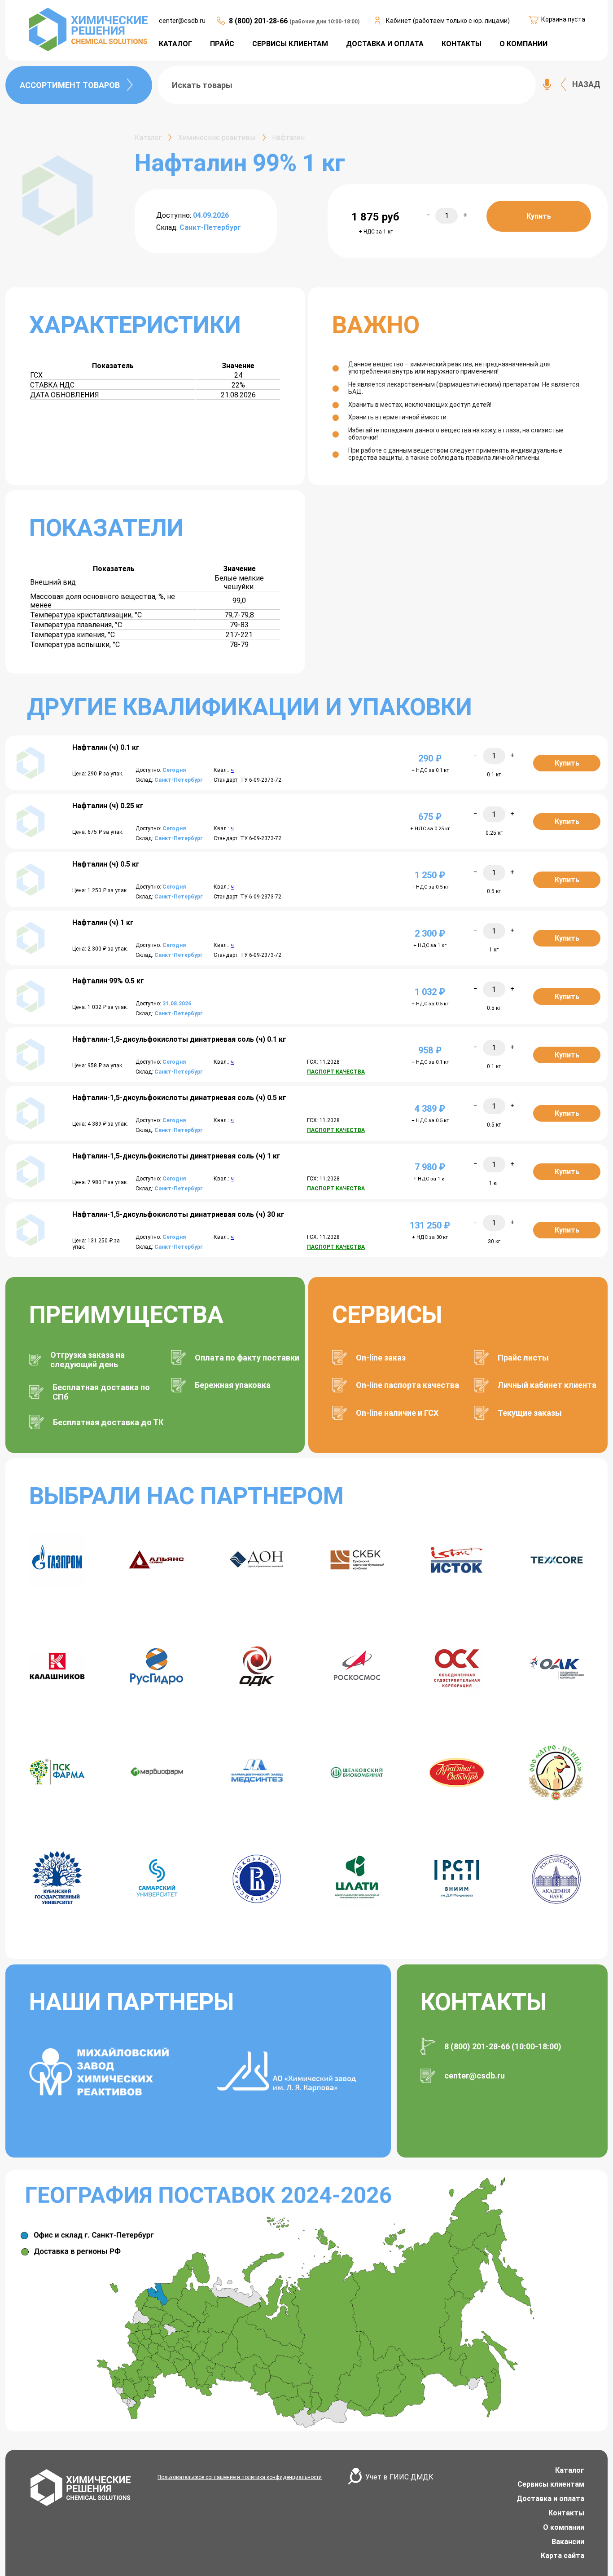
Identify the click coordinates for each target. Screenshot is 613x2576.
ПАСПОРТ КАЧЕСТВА (336, 1072)
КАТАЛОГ (175, 44)
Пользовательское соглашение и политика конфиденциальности (240, 2477)
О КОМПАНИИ (523, 44)
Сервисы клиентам (551, 2484)
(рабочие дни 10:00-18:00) (324, 22)
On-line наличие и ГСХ (397, 1413)
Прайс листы (523, 1358)
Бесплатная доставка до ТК (108, 1422)
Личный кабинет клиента (547, 1385)
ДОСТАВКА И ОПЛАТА (385, 44)
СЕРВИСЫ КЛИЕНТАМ (290, 44)
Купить (539, 216)
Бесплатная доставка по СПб (101, 1392)
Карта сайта (563, 2556)
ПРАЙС (222, 44)
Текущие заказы (530, 1413)
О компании (564, 2527)
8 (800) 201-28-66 (259, 21)
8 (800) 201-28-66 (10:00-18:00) (503, 2046)
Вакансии (568, 2542)
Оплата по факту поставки (247, 1358)
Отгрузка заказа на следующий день (88, 1360)
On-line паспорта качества (407, 1385)
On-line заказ (381, 1358)
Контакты (566, 2513)
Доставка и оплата (550, 2499)
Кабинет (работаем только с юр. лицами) (448, 21)
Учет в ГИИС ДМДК (399, 2477)
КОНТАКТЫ (462, 44)
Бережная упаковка (233, 1385)
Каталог (570, 2470)
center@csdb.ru (182, 21)
